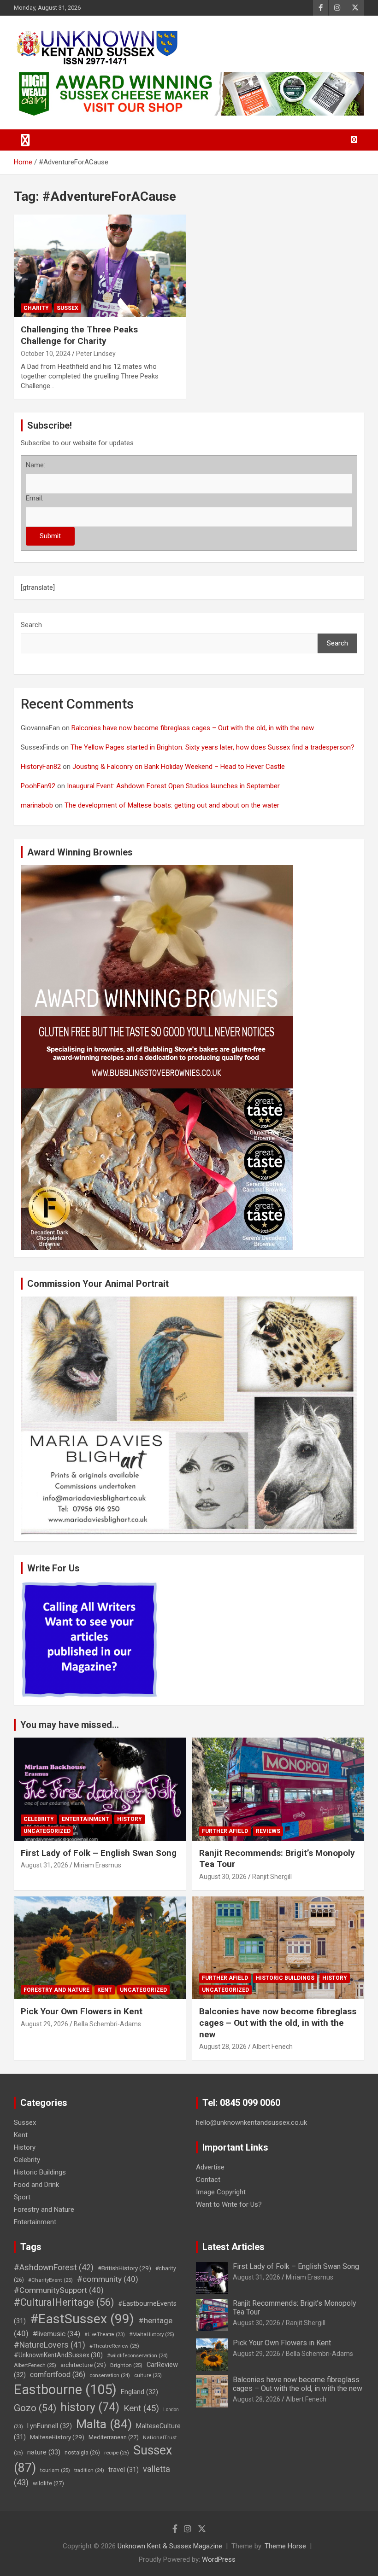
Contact (208, 2180)
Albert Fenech (272, 2047)
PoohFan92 (38, 786)
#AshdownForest (54, 2267)
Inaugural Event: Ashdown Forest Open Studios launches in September (173, 786)
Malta (104, 2424)
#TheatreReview (114, 2346)
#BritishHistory (124, 2268)
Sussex (68, 308)
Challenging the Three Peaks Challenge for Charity (79, 335)
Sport (22, 2197)
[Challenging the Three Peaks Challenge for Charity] (100, 266)
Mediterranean (114, 2437)
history (90, 2407)
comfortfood (58, 2375)
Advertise (210, 2167)
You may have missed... (70, 1725)
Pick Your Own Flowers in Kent (82, 2011)
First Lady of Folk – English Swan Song (99, 1853)
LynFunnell (50, 2426)
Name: (35, 465)
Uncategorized (47, 1831)
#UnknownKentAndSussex (58, 2355)
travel (124, 2470)
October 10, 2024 (46, 354)
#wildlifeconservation (137, 2356)
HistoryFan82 (41, 767)
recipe (117, 2453)
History (130, 1819)
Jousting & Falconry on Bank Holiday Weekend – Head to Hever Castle (179, 767)
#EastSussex (82, 2319)
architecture (83, 2365)
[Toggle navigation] (25, 140)
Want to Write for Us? (229, 2204)
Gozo (35, 2408)
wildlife (48, 2483)
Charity (36, 308)
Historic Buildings (285, 1978)
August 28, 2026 (223, 2047)
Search (31, 625)
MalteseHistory (57, 2437)
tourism (55, 2470)
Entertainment (86, 1819)
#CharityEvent (50, 2280)
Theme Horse (285, 2546)
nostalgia (82, 2453)
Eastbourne (65, 2390)
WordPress (219, 2559)
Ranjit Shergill (272, 1877)
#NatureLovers (50, 2345)
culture (148, 2375)
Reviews (268, 1831)
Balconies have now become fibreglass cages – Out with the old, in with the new (193, 728)
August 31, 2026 (44, 1865)
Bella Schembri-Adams (107, 2024)
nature (44, 2452)
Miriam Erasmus (97, 1865)
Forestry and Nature (56, 1990)
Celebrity (39, 1819)
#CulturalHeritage (64, 2302)
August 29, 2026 (44, 2024)
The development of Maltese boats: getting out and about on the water (172, 805)
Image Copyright (221, 2192)
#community (108, 2279)
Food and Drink (36, 2185)
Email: (35, 498)
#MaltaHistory (152, 2334)
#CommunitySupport (59, 2290)
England (139, 2392)
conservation (110, 2375)
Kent (105, 1990)
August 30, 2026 (223, 1877)
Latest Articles (233, 2247)
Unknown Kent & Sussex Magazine (170, 2546)
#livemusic (56, 2334)
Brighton (126, 2365)
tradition (89, 2470)
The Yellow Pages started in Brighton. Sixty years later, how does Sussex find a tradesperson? (213, 747)
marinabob (37, 805)
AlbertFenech (35, 2365)
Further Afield (225, 1831)
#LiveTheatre (105, 2335)
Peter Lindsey (96, 354)
